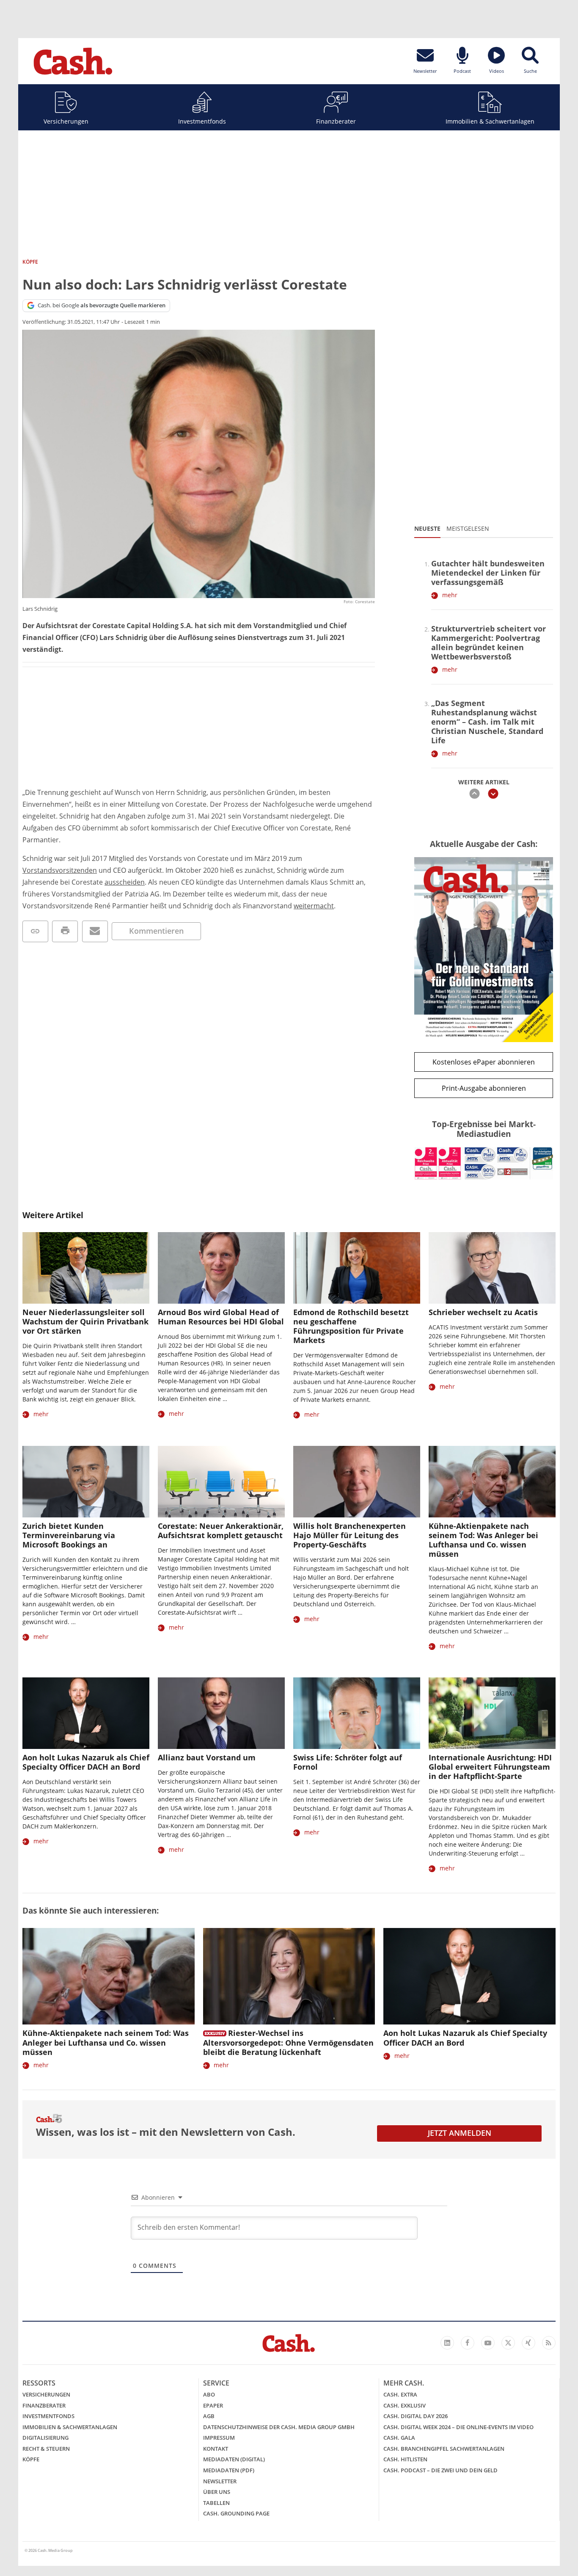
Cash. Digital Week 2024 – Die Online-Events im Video (458, 2427)
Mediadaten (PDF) (229, 2470)
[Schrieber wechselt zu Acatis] (492, 1268)
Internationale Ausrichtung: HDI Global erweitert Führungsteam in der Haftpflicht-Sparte (490, 1767)
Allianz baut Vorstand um (207, 1757)
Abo (209, 2394)
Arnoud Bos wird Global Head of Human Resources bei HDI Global (221, 1317)
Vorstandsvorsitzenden (60, 870)
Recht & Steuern (46, 2449)
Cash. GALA (399, 2438)
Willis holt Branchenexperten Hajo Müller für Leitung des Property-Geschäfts (350, 1535)
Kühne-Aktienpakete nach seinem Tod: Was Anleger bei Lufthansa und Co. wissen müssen (483, 1540)
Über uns (217, 2492)
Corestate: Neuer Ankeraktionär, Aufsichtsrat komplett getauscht (221, 1531)
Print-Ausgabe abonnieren (484, 1088)
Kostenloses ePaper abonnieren (484, 1062)
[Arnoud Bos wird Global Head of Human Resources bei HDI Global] (221, 1268)
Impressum (219, 2438)
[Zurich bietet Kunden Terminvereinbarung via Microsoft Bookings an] (86, 1482)
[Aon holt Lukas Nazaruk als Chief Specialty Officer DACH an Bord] (86, 1713)
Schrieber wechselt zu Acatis (483, 1312)
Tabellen (216, 2503)
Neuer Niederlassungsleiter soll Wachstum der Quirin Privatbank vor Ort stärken (85, 1321)
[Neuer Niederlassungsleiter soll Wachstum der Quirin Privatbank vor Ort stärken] (86, 1268)
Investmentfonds (202, 121)
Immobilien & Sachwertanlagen (490, 121)
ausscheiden (125, 882)
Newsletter (220, 2481)
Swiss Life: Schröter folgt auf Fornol (348, 1762)
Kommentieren (156, 931)
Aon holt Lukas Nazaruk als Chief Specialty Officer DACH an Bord (86, 1762)
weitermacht (314, 906)
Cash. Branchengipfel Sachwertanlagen (444, 2449)
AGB (209, 2416)
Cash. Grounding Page (236, 2513)
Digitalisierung (45, 2438)
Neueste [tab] (427, 528)
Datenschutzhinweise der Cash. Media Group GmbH (279, 2427)
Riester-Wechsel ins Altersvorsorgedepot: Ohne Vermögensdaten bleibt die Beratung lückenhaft (288, 2042)
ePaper (213, 2405)
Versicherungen (66, 121)
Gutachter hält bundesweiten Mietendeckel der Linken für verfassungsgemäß (488, 573)
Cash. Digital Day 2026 (416, 2416)
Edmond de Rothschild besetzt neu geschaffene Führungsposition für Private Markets (351, 1326)
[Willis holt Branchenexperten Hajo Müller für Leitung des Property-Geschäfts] (357, 1482)
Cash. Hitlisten (405, 2459)
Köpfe (31, 2459)
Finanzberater (336, 121)
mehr (450, 595)
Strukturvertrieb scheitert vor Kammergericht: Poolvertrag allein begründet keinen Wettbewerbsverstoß (489, 643)
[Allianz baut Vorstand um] (221, 1713)
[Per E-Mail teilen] (95, 931)
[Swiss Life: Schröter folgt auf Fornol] (357, 1713)
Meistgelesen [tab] (468, 528)
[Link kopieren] (35, 931)
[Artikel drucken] (65, 931)
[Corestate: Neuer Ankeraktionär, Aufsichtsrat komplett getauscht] (221, 1482)
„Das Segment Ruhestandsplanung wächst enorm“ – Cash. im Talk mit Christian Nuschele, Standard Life (487, 722)
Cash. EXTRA (400, 2394)
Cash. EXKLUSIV (405, 2405)
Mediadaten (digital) (234, 2459)
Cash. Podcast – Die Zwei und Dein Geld (440, 2470)
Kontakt (216, 2449)
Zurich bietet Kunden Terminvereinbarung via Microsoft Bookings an (69, 1535)
